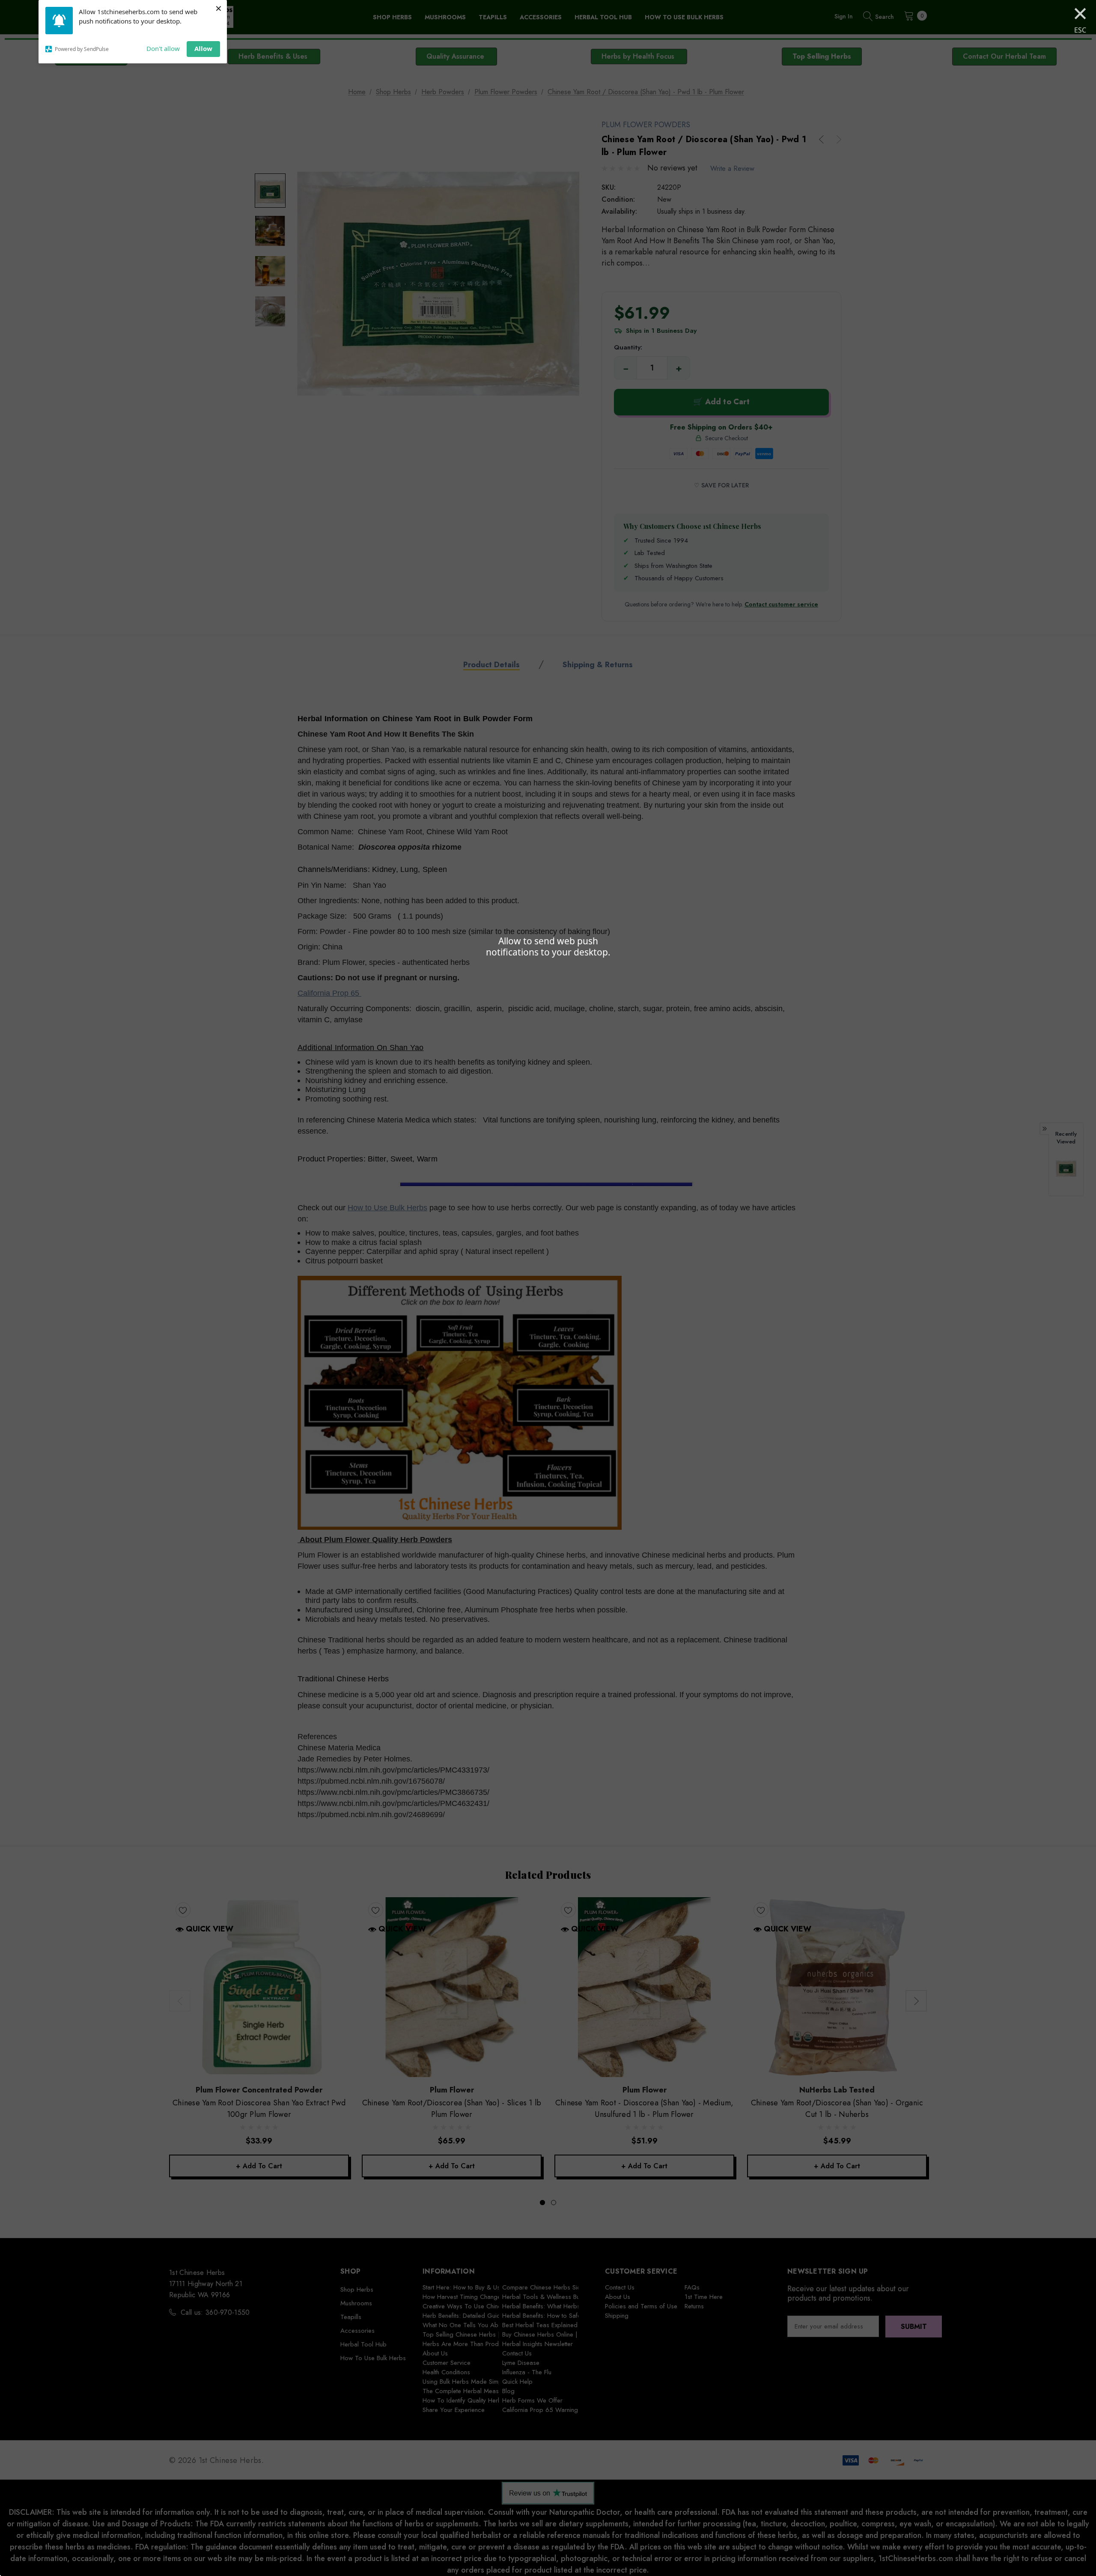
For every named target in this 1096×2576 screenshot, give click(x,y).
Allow (203, 48)
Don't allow (163, 48)
